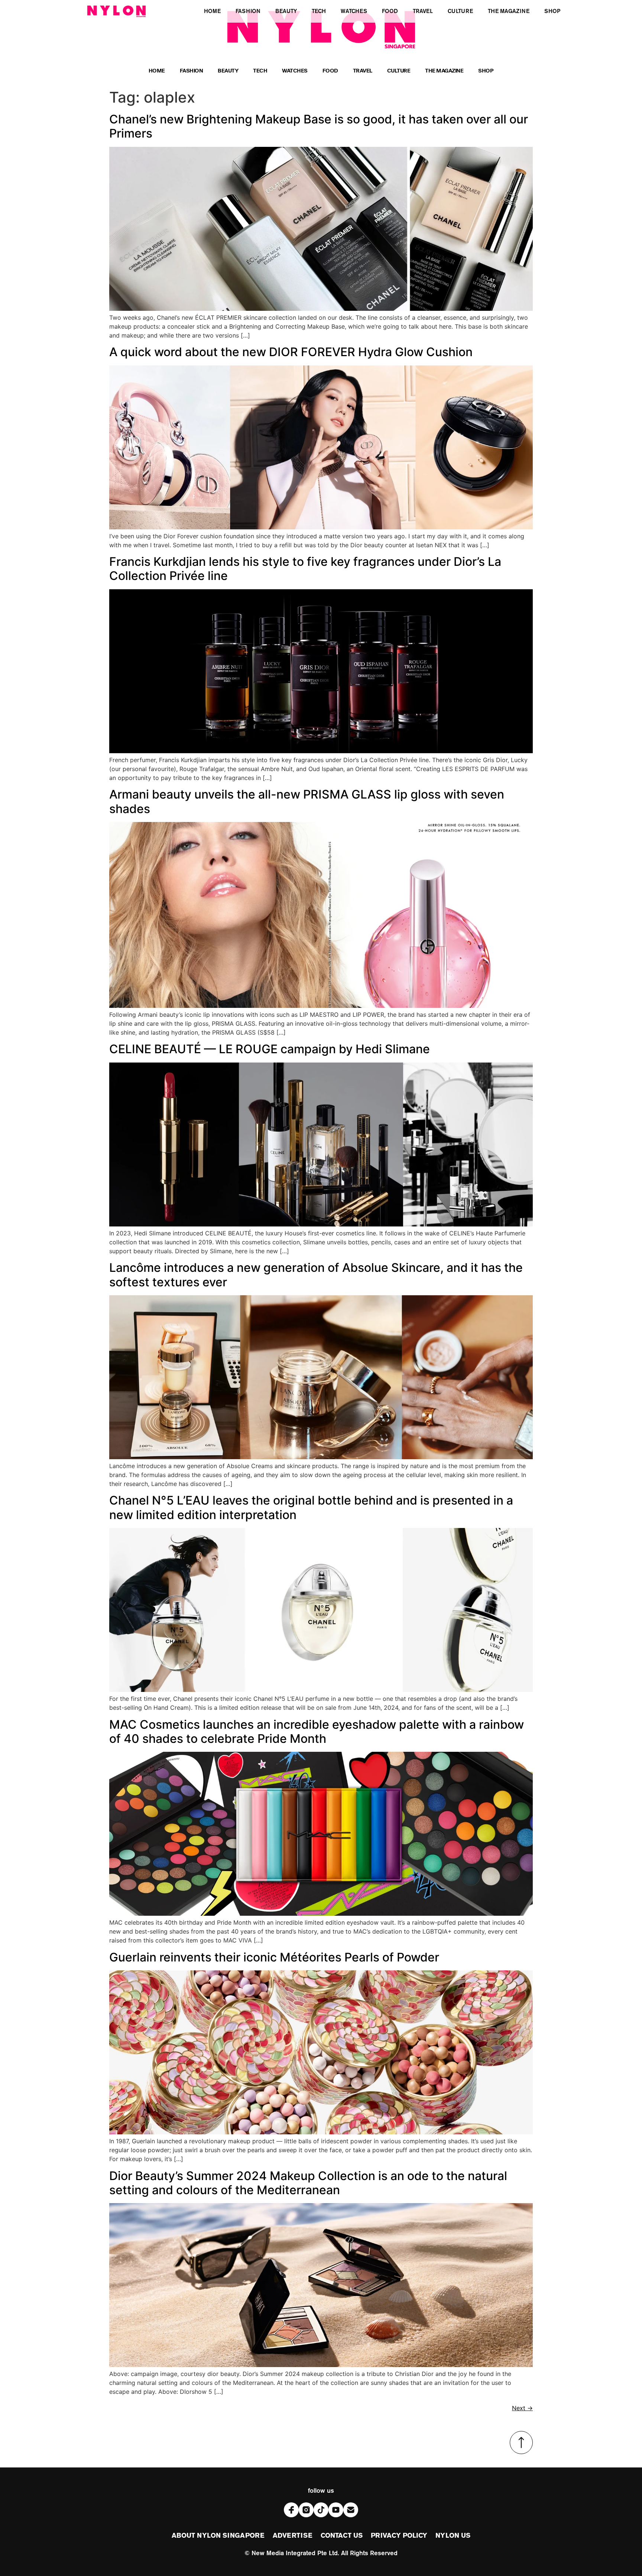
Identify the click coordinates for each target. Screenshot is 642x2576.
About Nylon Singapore (218, 2536)
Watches (295, 72)
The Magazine (444, 72)
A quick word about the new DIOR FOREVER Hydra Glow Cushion (291, 352)
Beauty (228, 72)
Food (330, 72)
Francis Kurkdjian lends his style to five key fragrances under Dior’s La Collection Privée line (305, 569)
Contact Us (342, 2536)
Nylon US (453, 2536)
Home (157, 72)
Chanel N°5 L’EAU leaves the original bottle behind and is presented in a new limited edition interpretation (311, 1507)
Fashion (192, 72)
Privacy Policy (399, 2536)
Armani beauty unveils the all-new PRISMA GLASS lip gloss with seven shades (307, 801)
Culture (399, 72)
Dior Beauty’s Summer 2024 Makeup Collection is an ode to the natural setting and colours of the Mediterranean (308, 2183)
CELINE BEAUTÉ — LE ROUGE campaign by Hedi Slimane (270, 1049)
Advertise (293, 2536)
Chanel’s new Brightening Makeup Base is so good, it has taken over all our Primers (319, 126)
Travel (363, 72)
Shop (486, 72)
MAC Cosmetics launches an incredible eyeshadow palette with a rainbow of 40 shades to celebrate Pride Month (317, 1732)
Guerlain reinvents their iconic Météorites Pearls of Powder (274, 1957)
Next (522, 2408)
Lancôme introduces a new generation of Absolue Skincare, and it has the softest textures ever (316, 1275)
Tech (260, 72)
